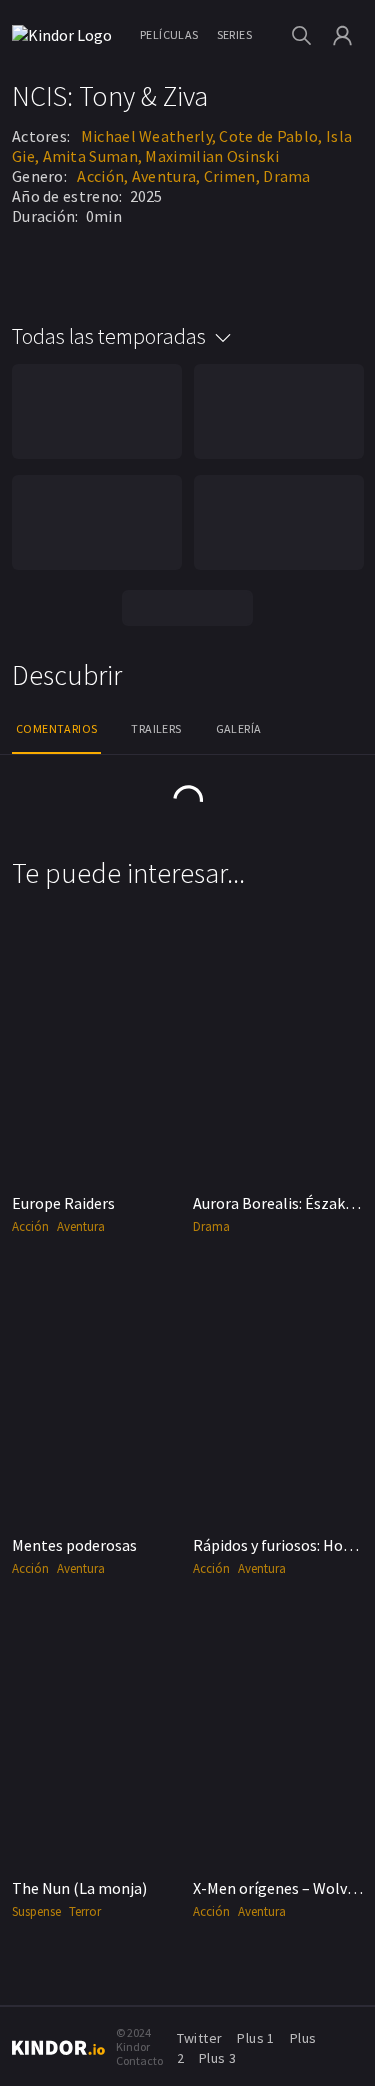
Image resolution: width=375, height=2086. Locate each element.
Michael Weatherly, (148, 136)
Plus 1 (255, 2038)
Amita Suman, (93, 156)
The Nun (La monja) (79, 1888)
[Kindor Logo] (67, 35)
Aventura (81, 1226)
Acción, (102, 176)
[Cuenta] (342, 35)
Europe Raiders (63, 1203)
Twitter (200, 2038)
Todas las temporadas (109, 336)
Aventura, (166, 176)
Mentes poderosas (74, 1545)
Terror (85, 1911)
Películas (169, 34)
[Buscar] (301, 35)
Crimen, (232, 176)
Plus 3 (217, 2058)
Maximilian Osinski (211, 156)
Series (234, 34)
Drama (287, 176)
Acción (30, 1226)
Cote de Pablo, (270, 136)
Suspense (36, 1911)
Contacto (139, 2060)
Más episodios (188, 607)
